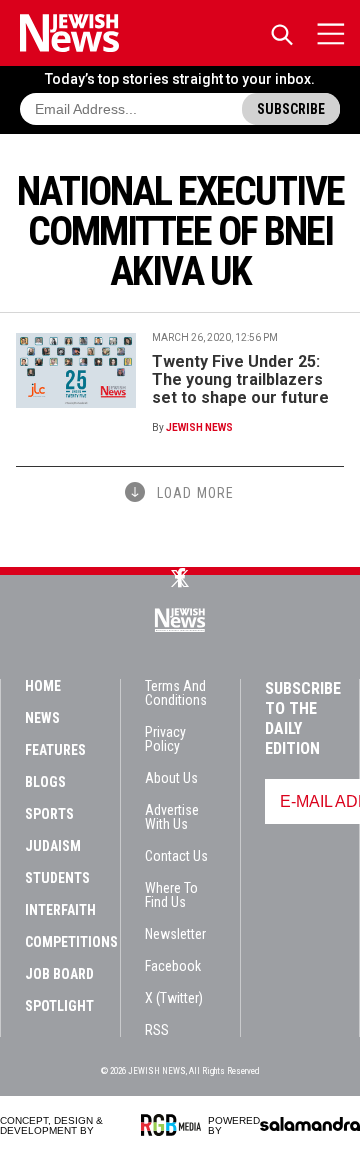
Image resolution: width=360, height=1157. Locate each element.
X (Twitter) (174, 998)
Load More (195, 493)
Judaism (53, 846)
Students (57, 878)
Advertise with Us (172, 817)
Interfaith (60, 910)
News (42, 718)
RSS (157, 1030)
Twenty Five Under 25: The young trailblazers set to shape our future (240, 379)
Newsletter (175, 934)
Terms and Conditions (176, 693)
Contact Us (176, 856)
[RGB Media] (174, 1125)
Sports (49, 814)
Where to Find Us (171, 895)
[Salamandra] (310, 1124)
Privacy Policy (165, 739)
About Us (171, 778)
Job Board (59, 974)
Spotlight (59, 1006)
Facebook (173, 966)
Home (43, 686)
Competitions (71, 942)
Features (55, 750)
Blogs (45, 782)
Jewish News (199, 427)
